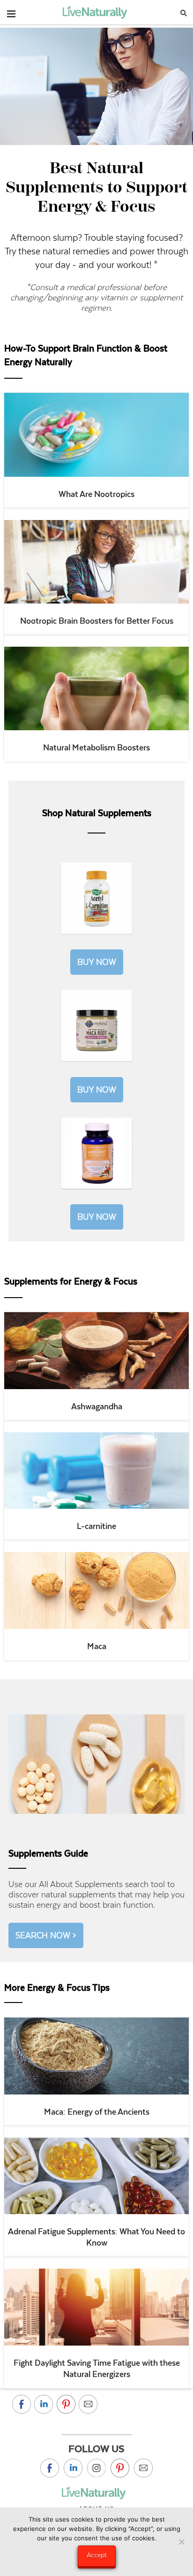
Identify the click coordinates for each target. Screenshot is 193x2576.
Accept (97, 2555)
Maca (97, 1646)
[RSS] (143, 2468)
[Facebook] (50, 2468)
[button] (11, 12)
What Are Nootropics (96, 494)
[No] (181, 2542)
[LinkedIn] (73, 2468)
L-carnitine (96, 1526)
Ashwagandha (97, 1406)
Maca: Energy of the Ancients (97, 2112)
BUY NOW (97, 962)
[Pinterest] (120, 2468)
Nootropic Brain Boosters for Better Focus (97, 621)
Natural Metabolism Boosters (96, 748)
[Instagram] (96, 2468)
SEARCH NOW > (46, 1935)
